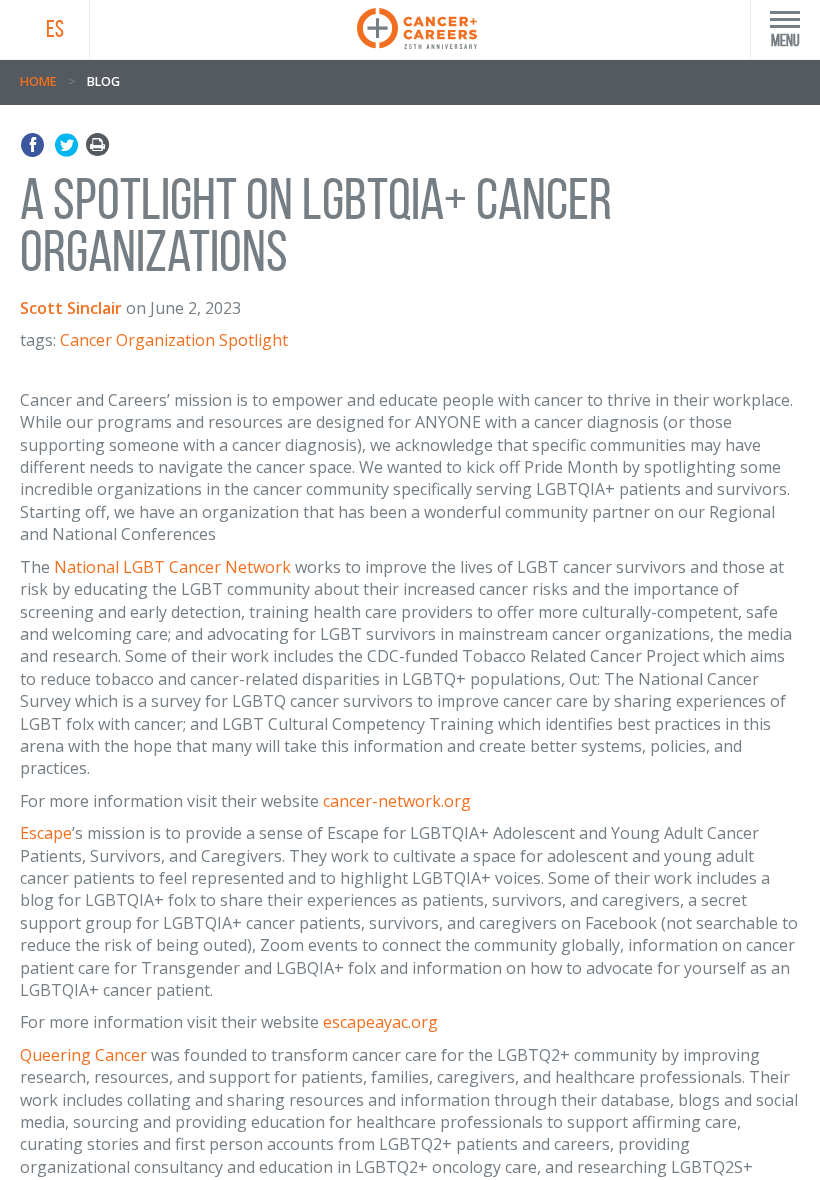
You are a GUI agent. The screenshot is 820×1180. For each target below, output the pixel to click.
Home (38, 81)
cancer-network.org (399, 801)
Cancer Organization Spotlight (174, 340)
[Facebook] (35, 145)
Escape (46, 833)
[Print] (97, 145)
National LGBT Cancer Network (172, 567)
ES (55, 29)
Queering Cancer (83, 1055)
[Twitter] (66, 145)
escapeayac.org (380, 1022)
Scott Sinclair (71, 308)
